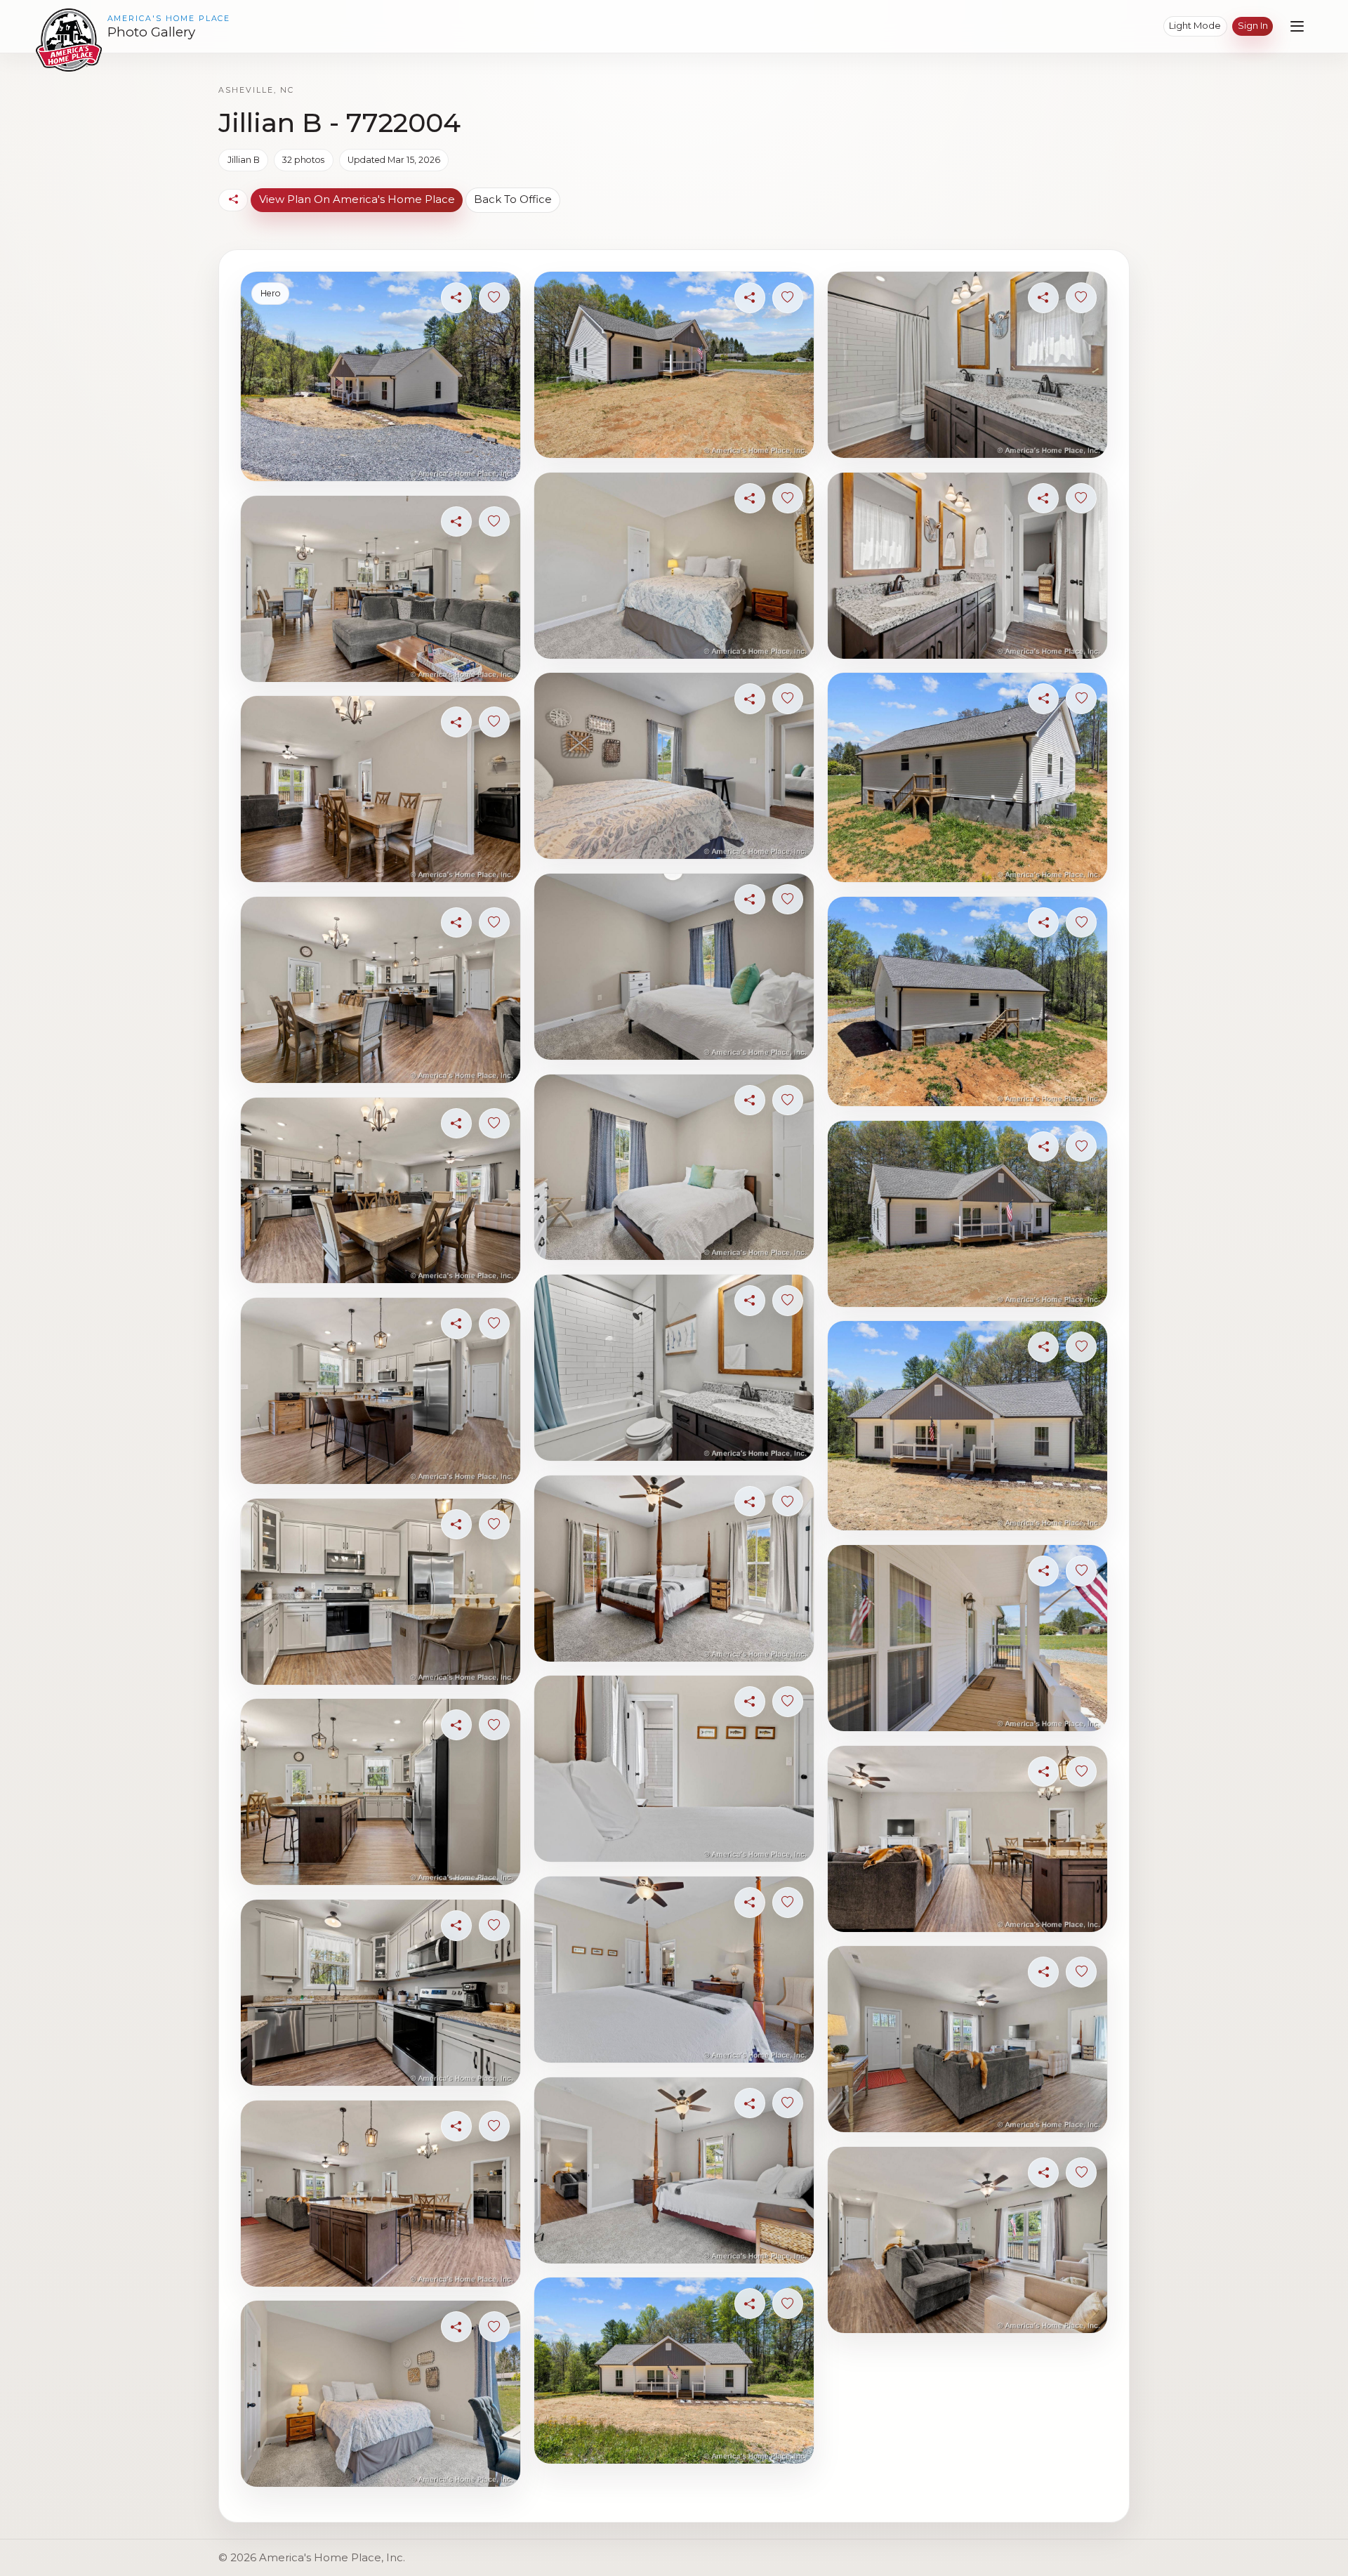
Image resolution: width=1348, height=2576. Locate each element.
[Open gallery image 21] (674, 2170)
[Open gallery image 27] (967, 1214)
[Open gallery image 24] (967, 566)
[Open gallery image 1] (380, 376)
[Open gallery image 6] (380, 1391)
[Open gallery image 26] (967, 1001)
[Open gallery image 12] (674, 365)
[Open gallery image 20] (674, 1970)
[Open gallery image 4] (380, 990)
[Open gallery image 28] (967, 1426)
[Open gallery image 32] (967, 2240)
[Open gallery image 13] (674, 566)
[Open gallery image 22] (674, 2371)
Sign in (1253, 25)
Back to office (513, 199)
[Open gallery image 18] (674, 1569)
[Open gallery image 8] (380, 1792)
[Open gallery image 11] (380, 2394)
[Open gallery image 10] (380, 2194)
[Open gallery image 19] (674, 1769)
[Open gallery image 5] (380, 1191)
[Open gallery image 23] (967, 365)
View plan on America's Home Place (357, 199)
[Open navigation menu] (1297, 26)
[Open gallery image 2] (380, 589)
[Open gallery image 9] (380, 1993)
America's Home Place (169, 19)
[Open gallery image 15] (674, 967)
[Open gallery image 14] (674, 766)
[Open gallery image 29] (967, 1638)
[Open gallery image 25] (967, 777)
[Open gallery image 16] (674, 1168)
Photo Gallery (151, 32)
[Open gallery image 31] (967, 2039)
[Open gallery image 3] (380, 789)
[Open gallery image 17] (674, 1368)
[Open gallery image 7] (380, 1592)
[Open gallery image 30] (967, 1839)
